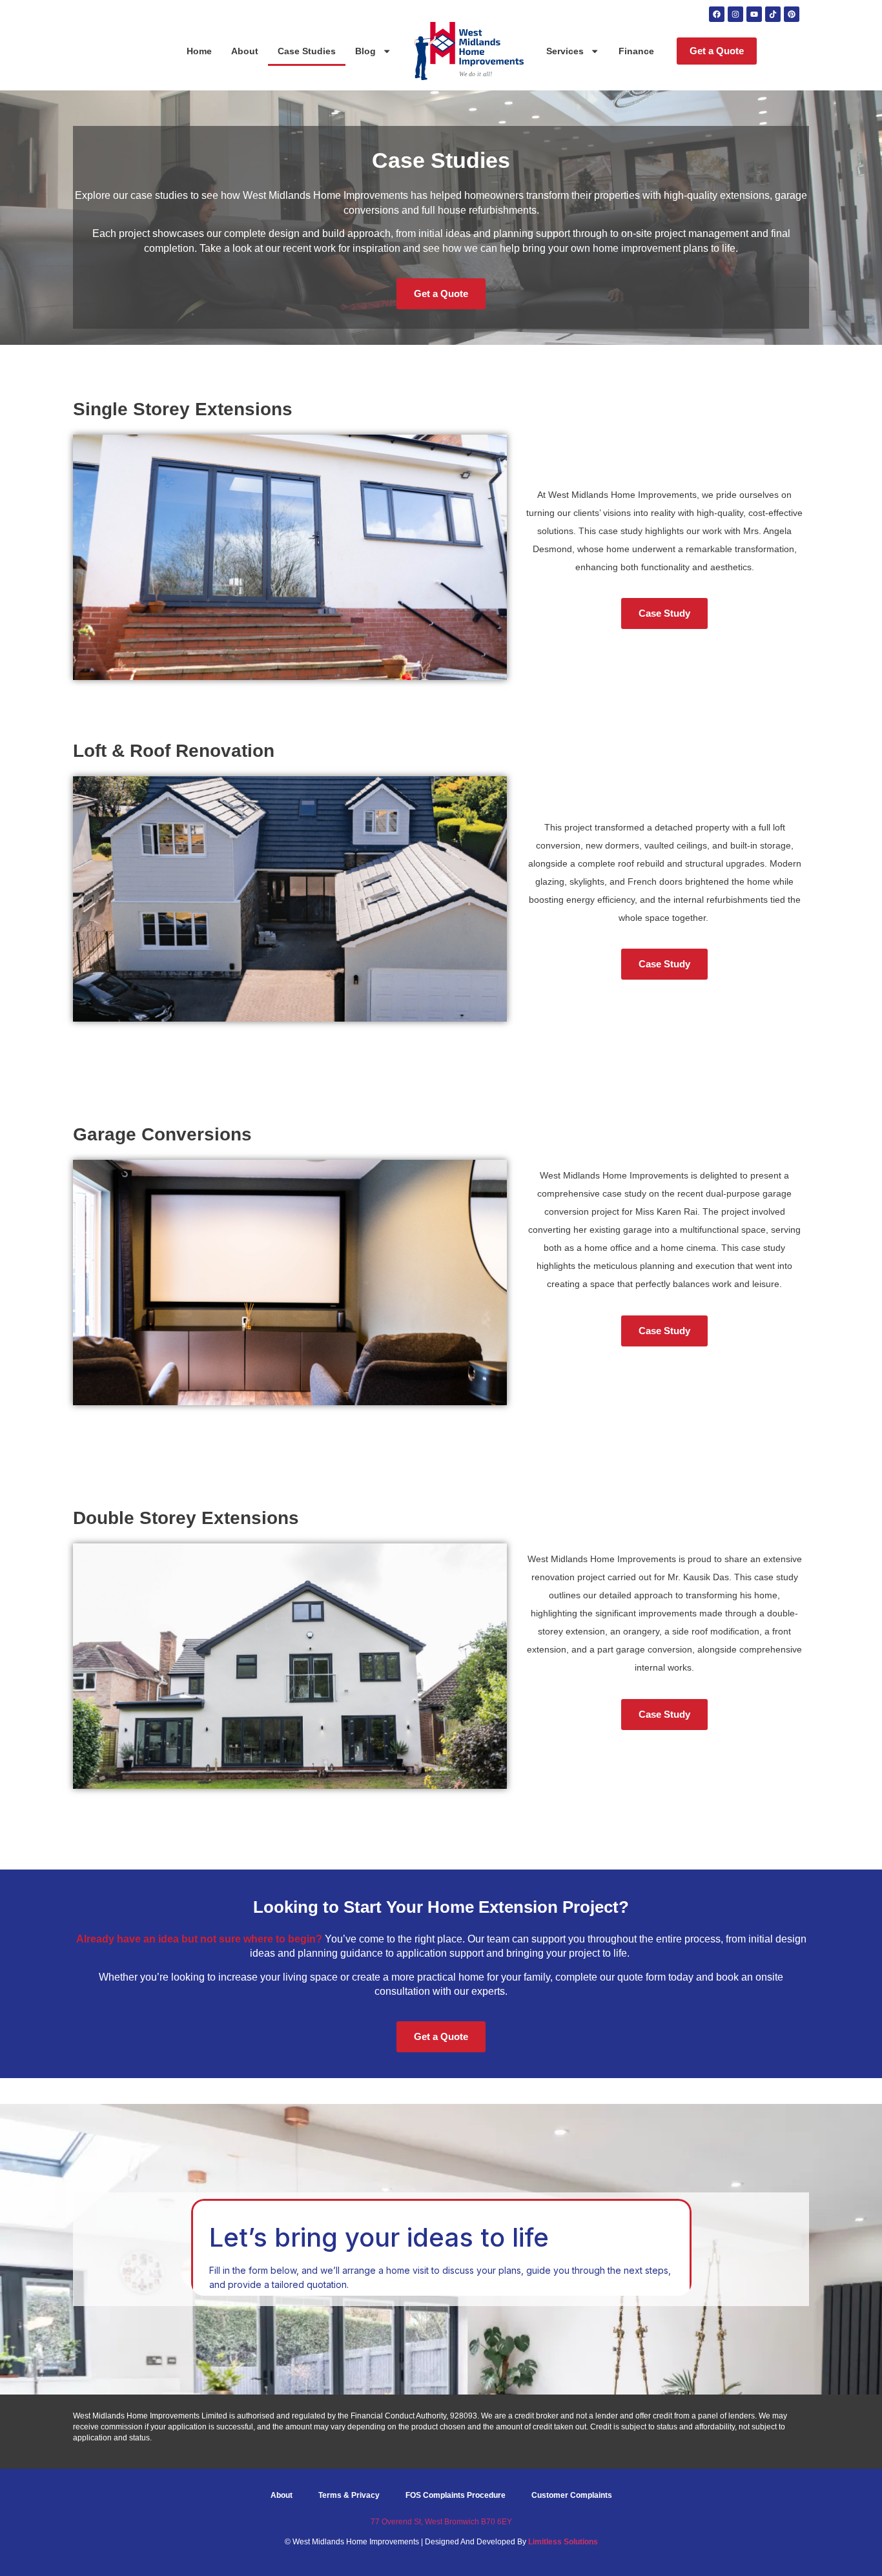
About (245, 51)
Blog (365, 51)
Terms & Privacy (349, 2495)
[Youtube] (754, 14)
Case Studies (307, 51)
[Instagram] (735, 14)
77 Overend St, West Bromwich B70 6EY (441, 2522)
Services (565, 51)
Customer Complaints (572, 2495)
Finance (636, 51)
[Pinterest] (792, 14)
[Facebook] (717, 14)
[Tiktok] (773, 14)
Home (199, 51)
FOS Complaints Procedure (456, 2495)
